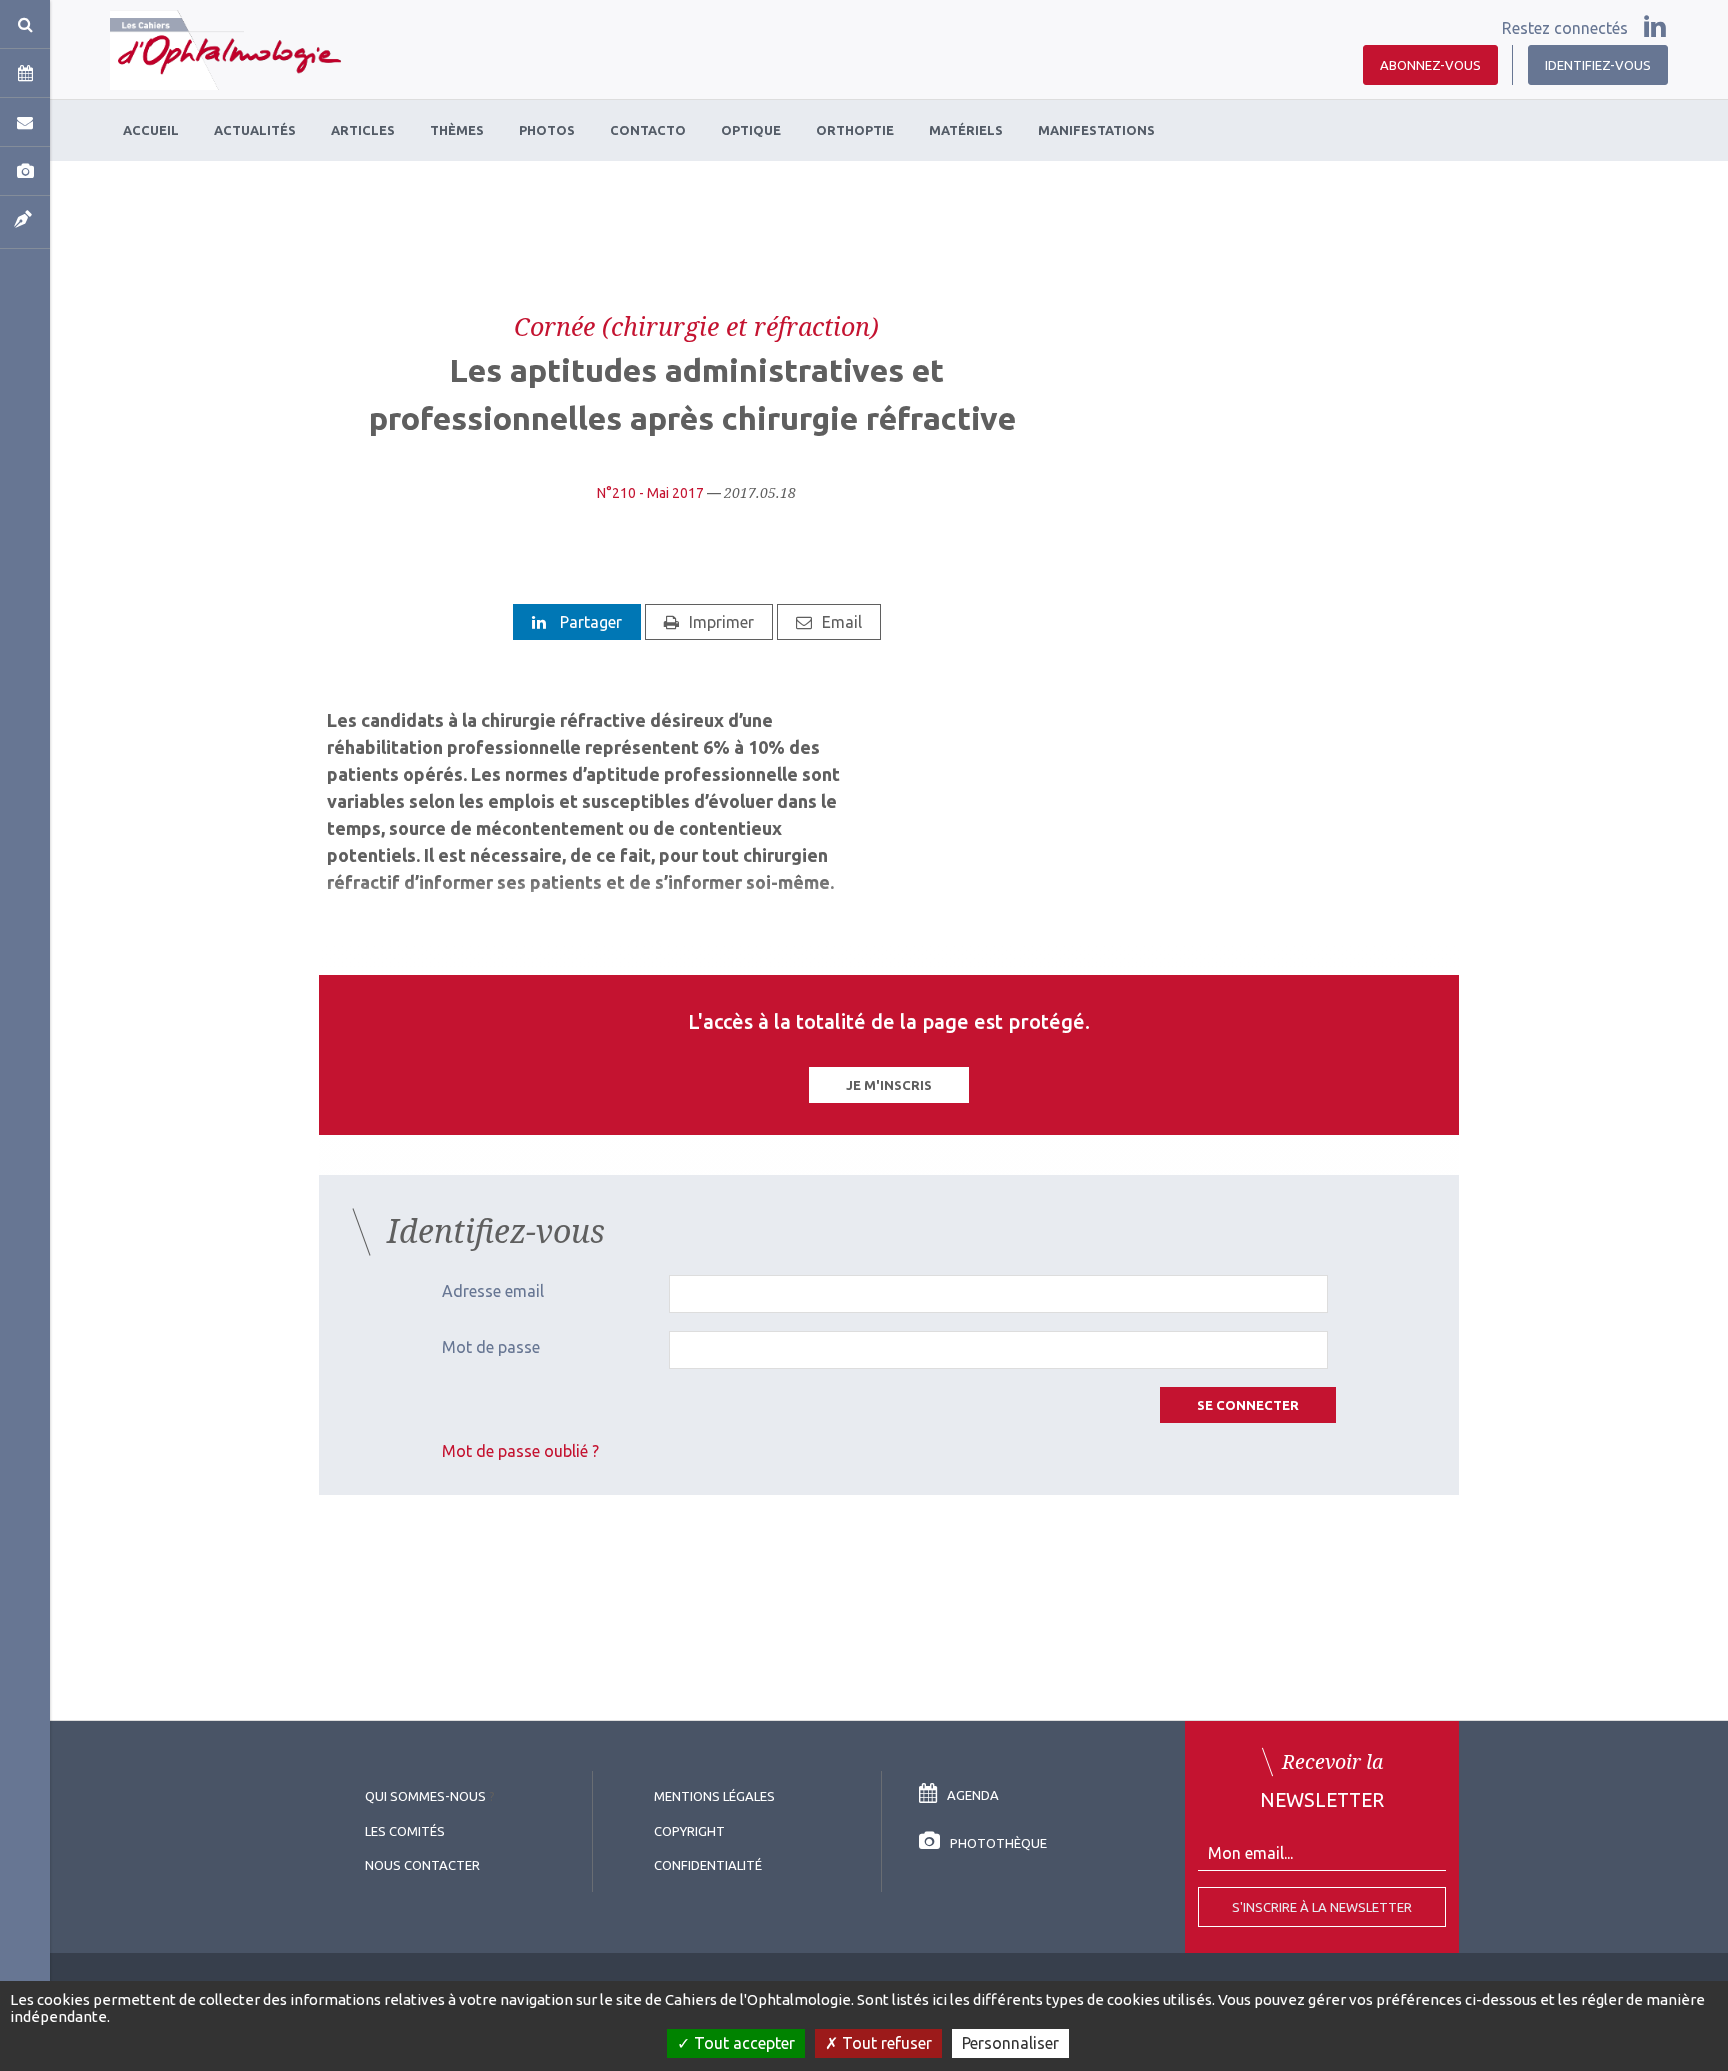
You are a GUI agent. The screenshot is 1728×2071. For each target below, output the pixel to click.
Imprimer (721, 622)
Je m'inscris (889, 1085)
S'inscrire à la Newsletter (1322, 1907)
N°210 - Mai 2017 (650, 493)
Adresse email (493, 1291)
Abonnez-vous (1430, 65)
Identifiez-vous (1598, 65)
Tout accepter (742, 2043)
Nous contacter (422, 1865)
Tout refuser (885, 2043)
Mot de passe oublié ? (520, 1451)
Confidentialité (708, 1865)
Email (842, 622)
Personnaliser (1010, 2043)
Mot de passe (491, 1347)
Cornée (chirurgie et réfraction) (696, 326)
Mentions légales (714, 1796)
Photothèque (998, 1843)
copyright (689, 1831)
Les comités (405, 1831)
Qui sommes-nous (425, 1796)
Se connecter (1248, 1405)
